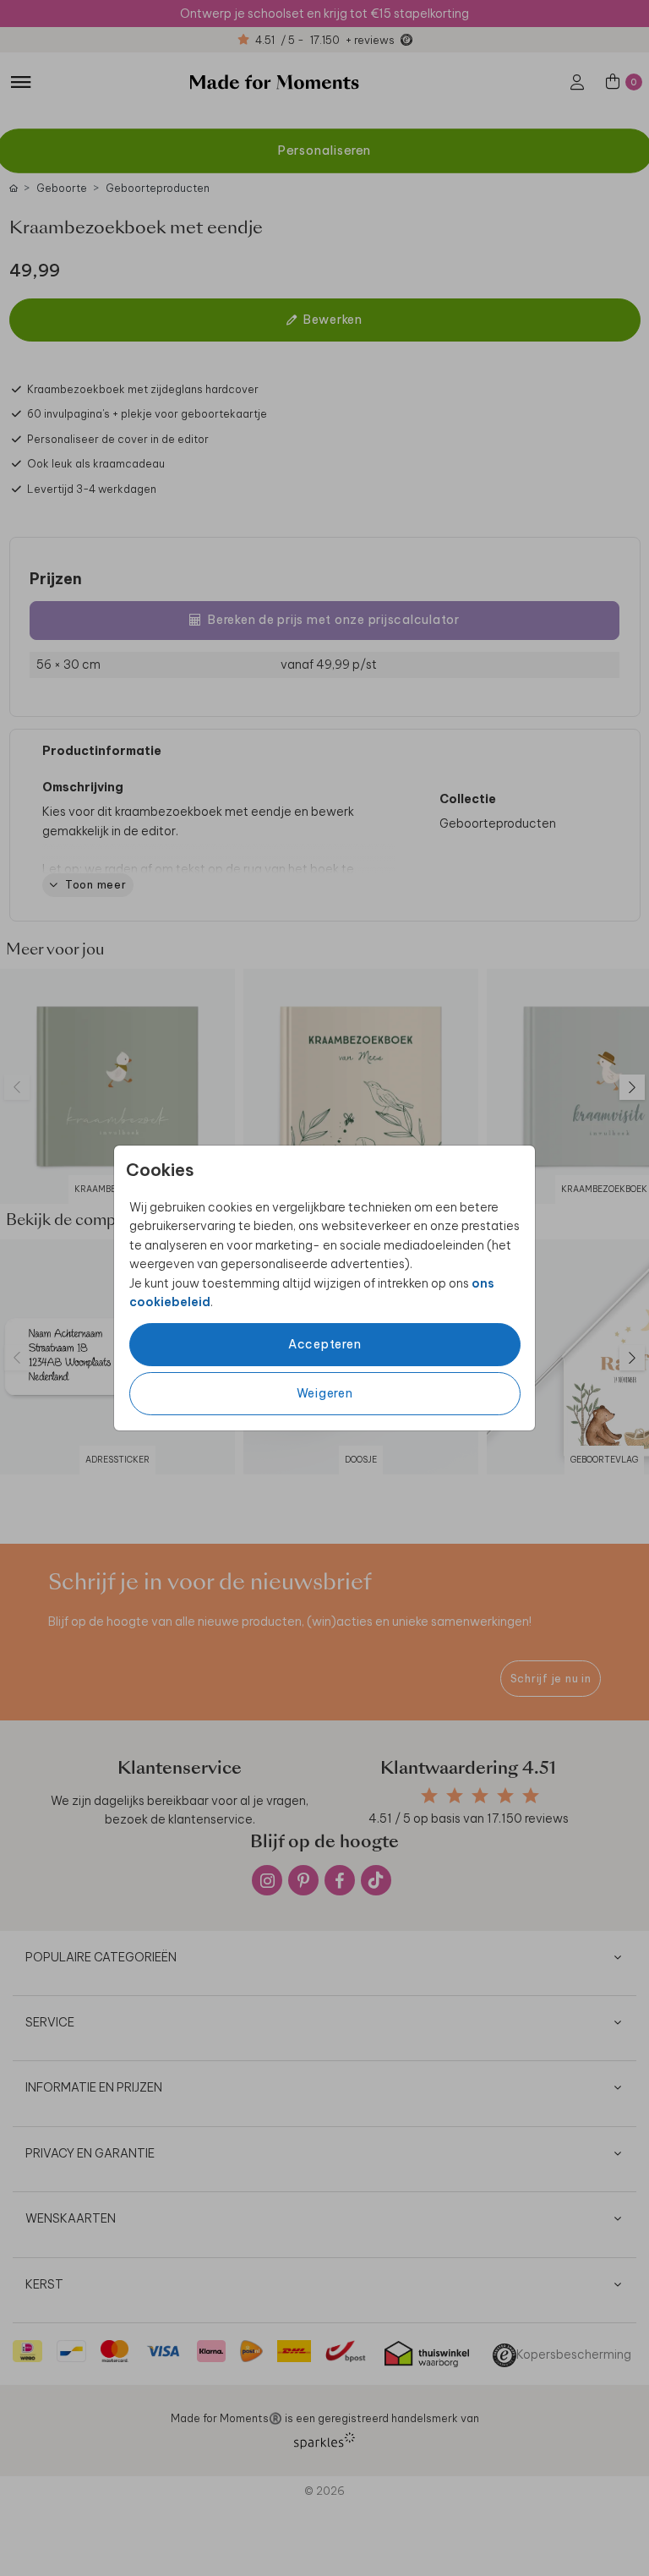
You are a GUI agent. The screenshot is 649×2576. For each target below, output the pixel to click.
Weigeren (325, 1393)
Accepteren (325, 1344)
